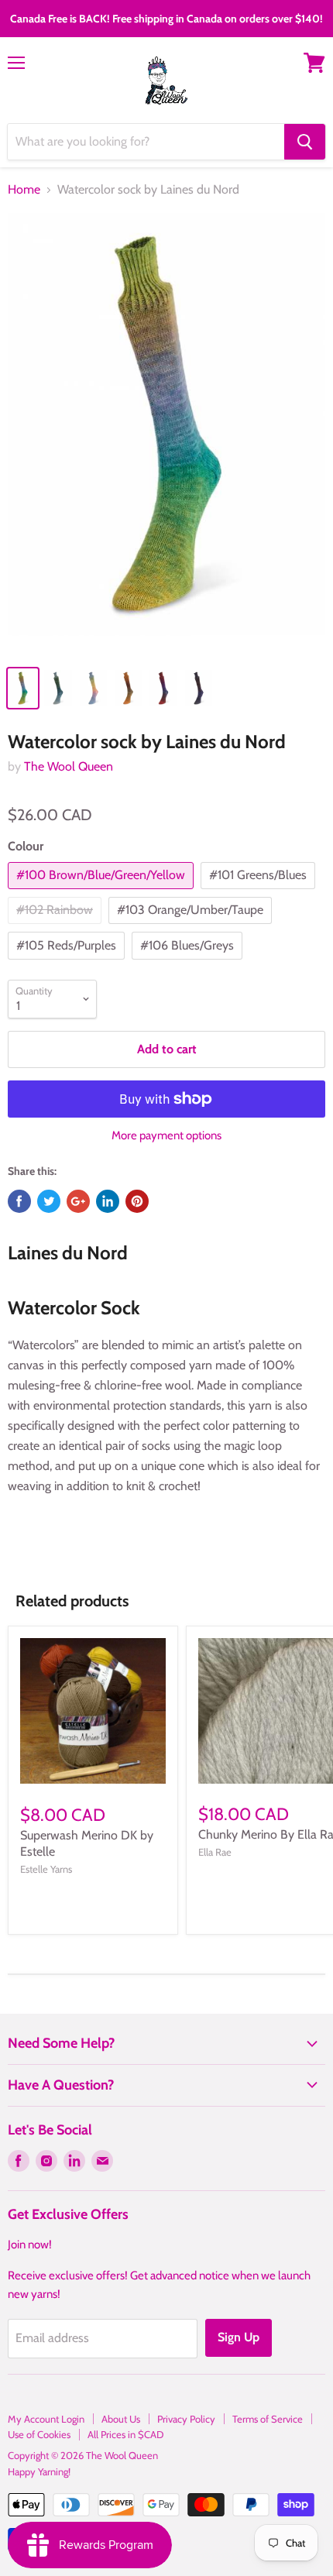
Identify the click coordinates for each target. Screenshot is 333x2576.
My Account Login (46, 2419)
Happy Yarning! (39, 2471)
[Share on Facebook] (19, 1201)
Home (24, 190)
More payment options (166, 1136)
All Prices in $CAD (125, 2434)
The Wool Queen (69, 766)
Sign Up (239, 2337)
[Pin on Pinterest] (137, 1201)
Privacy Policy (186, 2419)
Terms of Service (268, 2419)
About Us (121, 2419)
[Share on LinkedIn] (108, 1201)
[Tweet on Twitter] (49, 1201)
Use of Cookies (39, 2434)
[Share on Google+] (78, 1201)
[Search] (305, 142)
